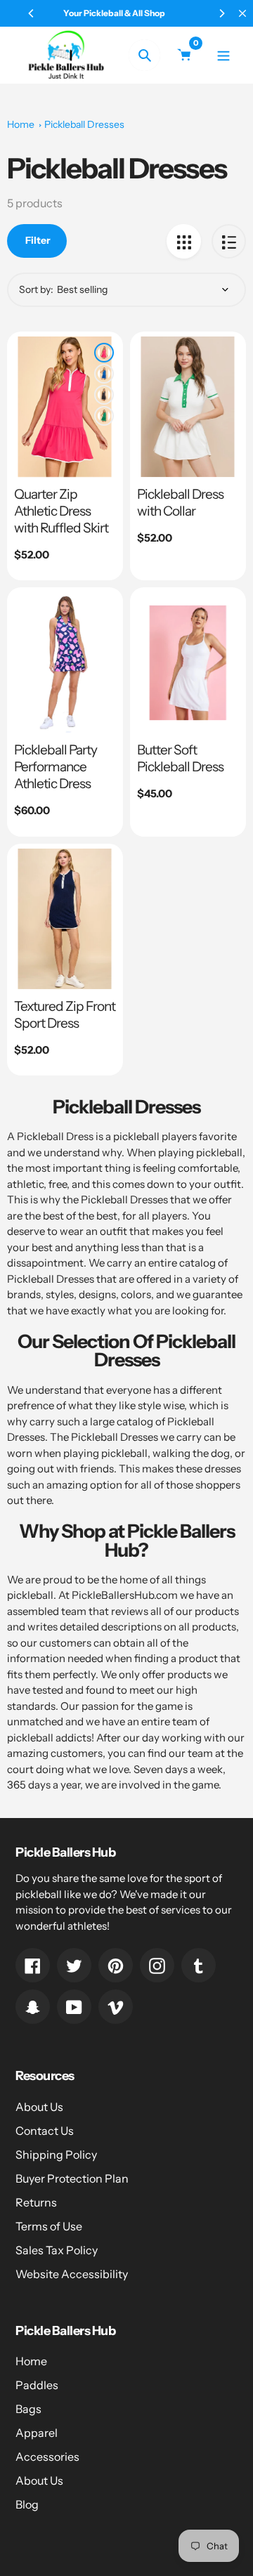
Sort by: (36, 289)
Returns (36, 2202)
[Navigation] (223, 55)
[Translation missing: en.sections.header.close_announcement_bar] (242, 13)
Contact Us (45, 2131)
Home (21, 124)
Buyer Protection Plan (72, 2178)
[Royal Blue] (104, 374)
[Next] (221, 13)
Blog (27, 2504)
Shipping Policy (56, 2155)
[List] (229, 241)
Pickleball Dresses (84, 124)
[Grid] (184, 241)
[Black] (104, 395)
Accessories (47, 2457)
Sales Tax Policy (57, 2250)
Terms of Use (49, 2226)
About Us (39, 2107)
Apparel (37, 2433)
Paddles (37, 2385)
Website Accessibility (72, 2274)
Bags (28, 2409)
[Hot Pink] (104, 353)
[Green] (104, 416)
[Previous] (32, 13)
